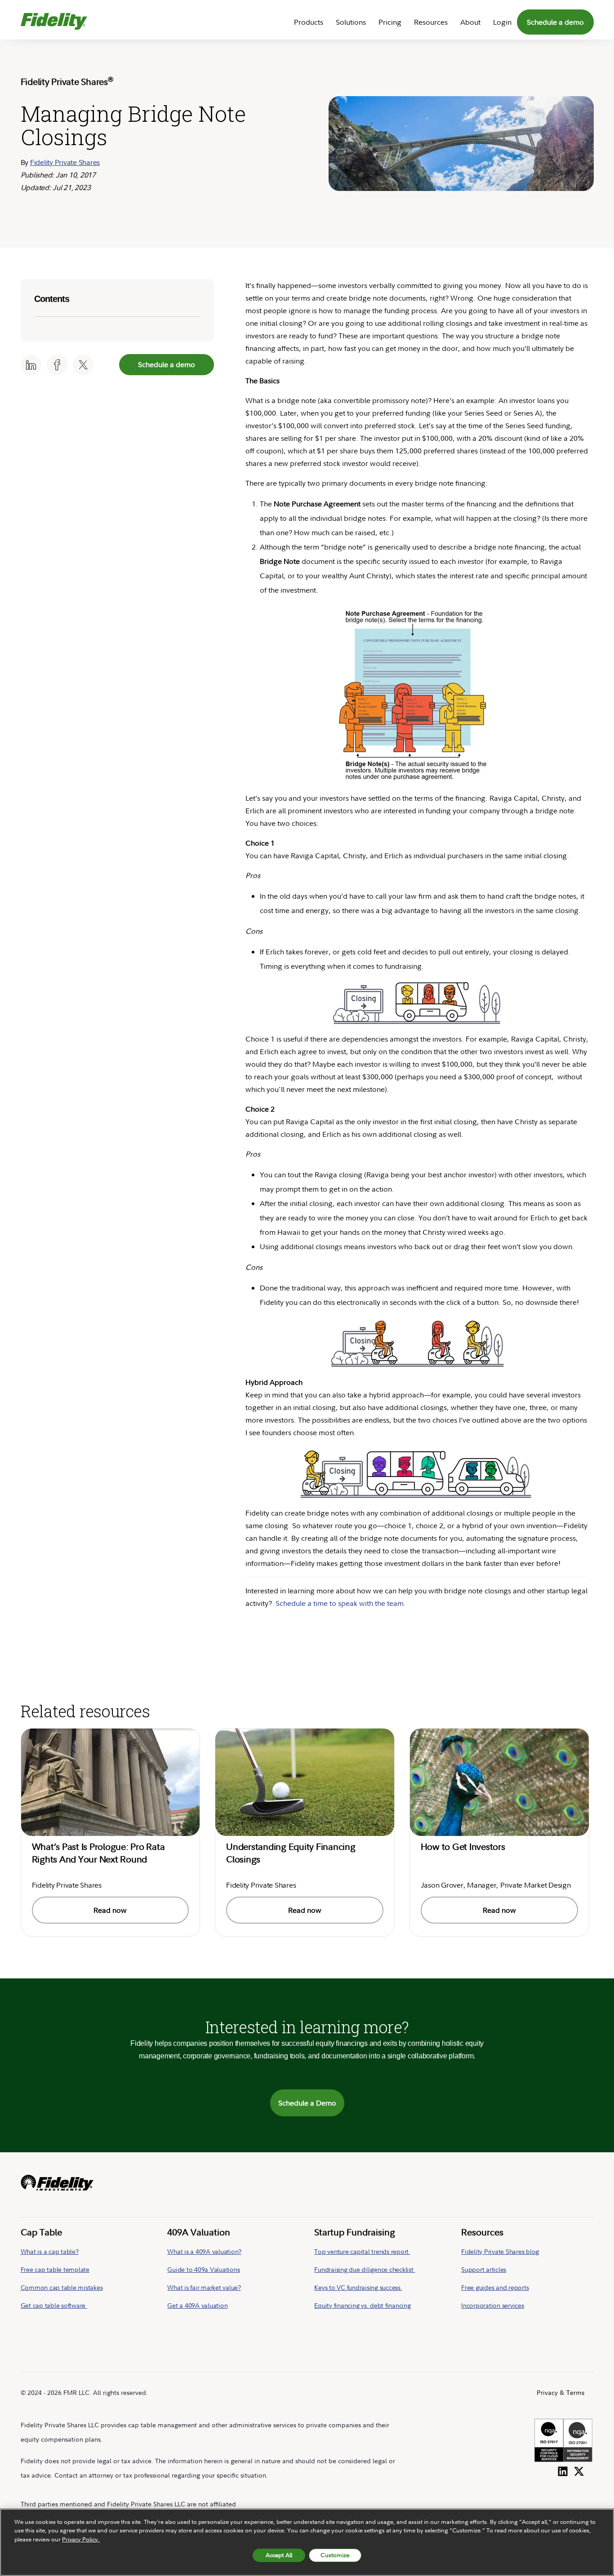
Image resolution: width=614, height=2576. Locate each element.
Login (502, 22)
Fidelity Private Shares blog (500, 2251)
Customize (335, 2555)
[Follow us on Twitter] (579, 2470)
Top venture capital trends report (362, 2251)
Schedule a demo (555, 22)
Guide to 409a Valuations (203, 2269)
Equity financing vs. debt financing (362, 2305)
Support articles (484, 2269)
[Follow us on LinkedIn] (563, 2470)
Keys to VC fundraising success (358, 2287)
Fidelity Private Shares (65, 162)
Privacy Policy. (81, 2539)
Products (309, 22)
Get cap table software (54, 2305)
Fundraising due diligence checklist (365, 2269)
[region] (307, 2542)
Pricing (390, 22)
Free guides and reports (495, 2287)
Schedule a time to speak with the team (340, 1603)
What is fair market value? (204, 2287)
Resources (431, 22)
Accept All (279, 2555)
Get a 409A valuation (197, 2305)
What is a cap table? (50, 2251)
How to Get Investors (463, 1847)
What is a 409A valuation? (204, 2251)
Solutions (351, 22)
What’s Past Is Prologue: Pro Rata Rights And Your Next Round (98, 1853)
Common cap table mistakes (62, 2287)
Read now (110, 1910)
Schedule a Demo (307, 2103)
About (470, 22)
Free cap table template (55, 2269)
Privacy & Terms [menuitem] (561, 2392)
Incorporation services (493, 2305)
